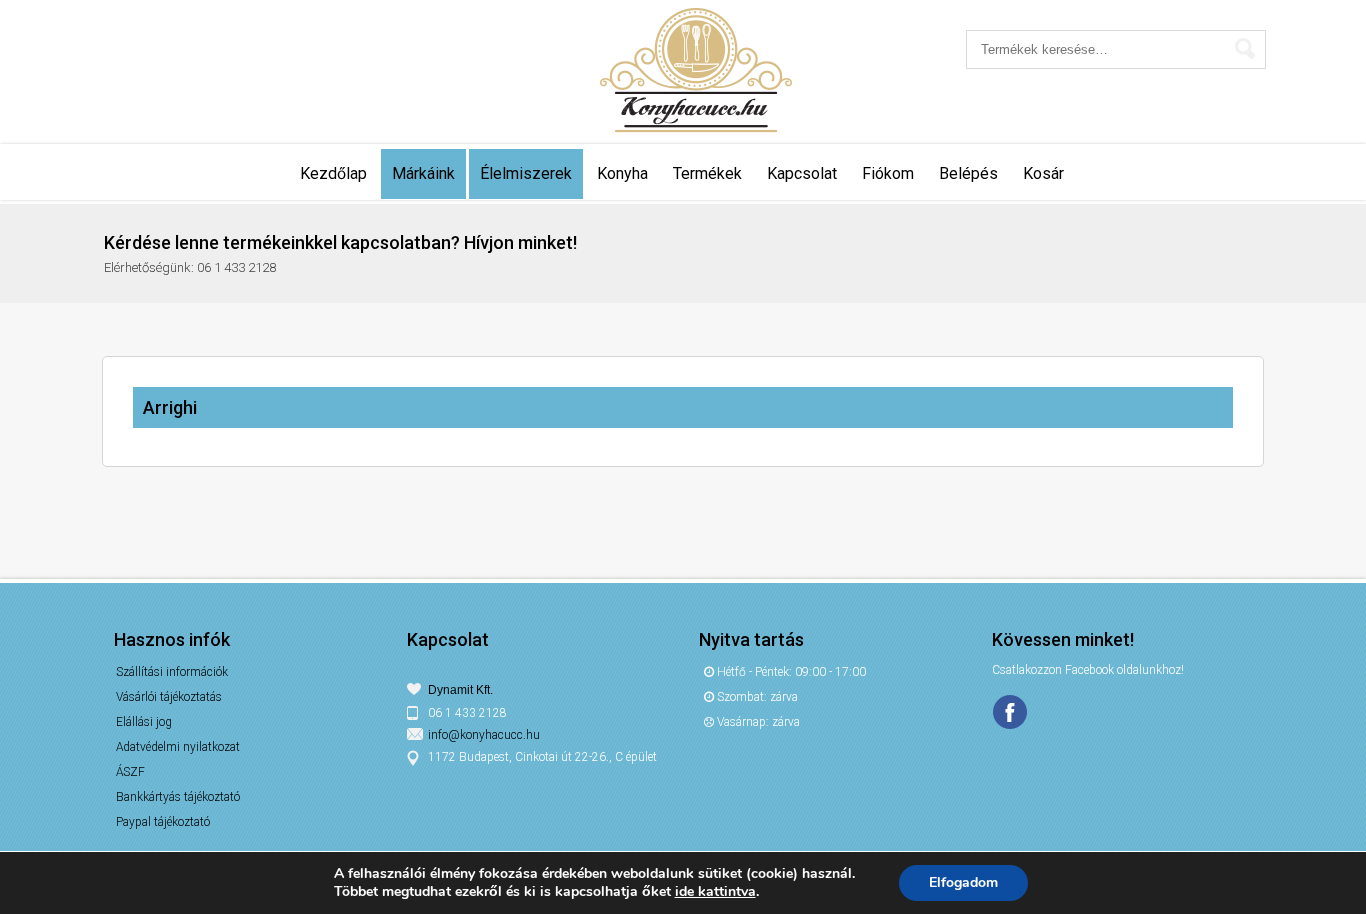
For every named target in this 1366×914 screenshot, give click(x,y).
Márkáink (423, 173)
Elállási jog (144, 722)
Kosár (1043, 173)
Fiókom (888, 173)
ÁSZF (130, 772)
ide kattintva (715, 892)
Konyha (622, 173)
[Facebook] (1012, 713)
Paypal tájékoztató (163, 822)
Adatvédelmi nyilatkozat (178, 747)
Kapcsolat (802, 173)
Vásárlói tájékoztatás (169, 697)
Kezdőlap (333, 173)
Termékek (707, 173)
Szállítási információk (172, 672)
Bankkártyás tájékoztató (178, 797)
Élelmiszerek (526, 173)
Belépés (968, 173)
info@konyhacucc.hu (484, 735)
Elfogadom (963, 882)
